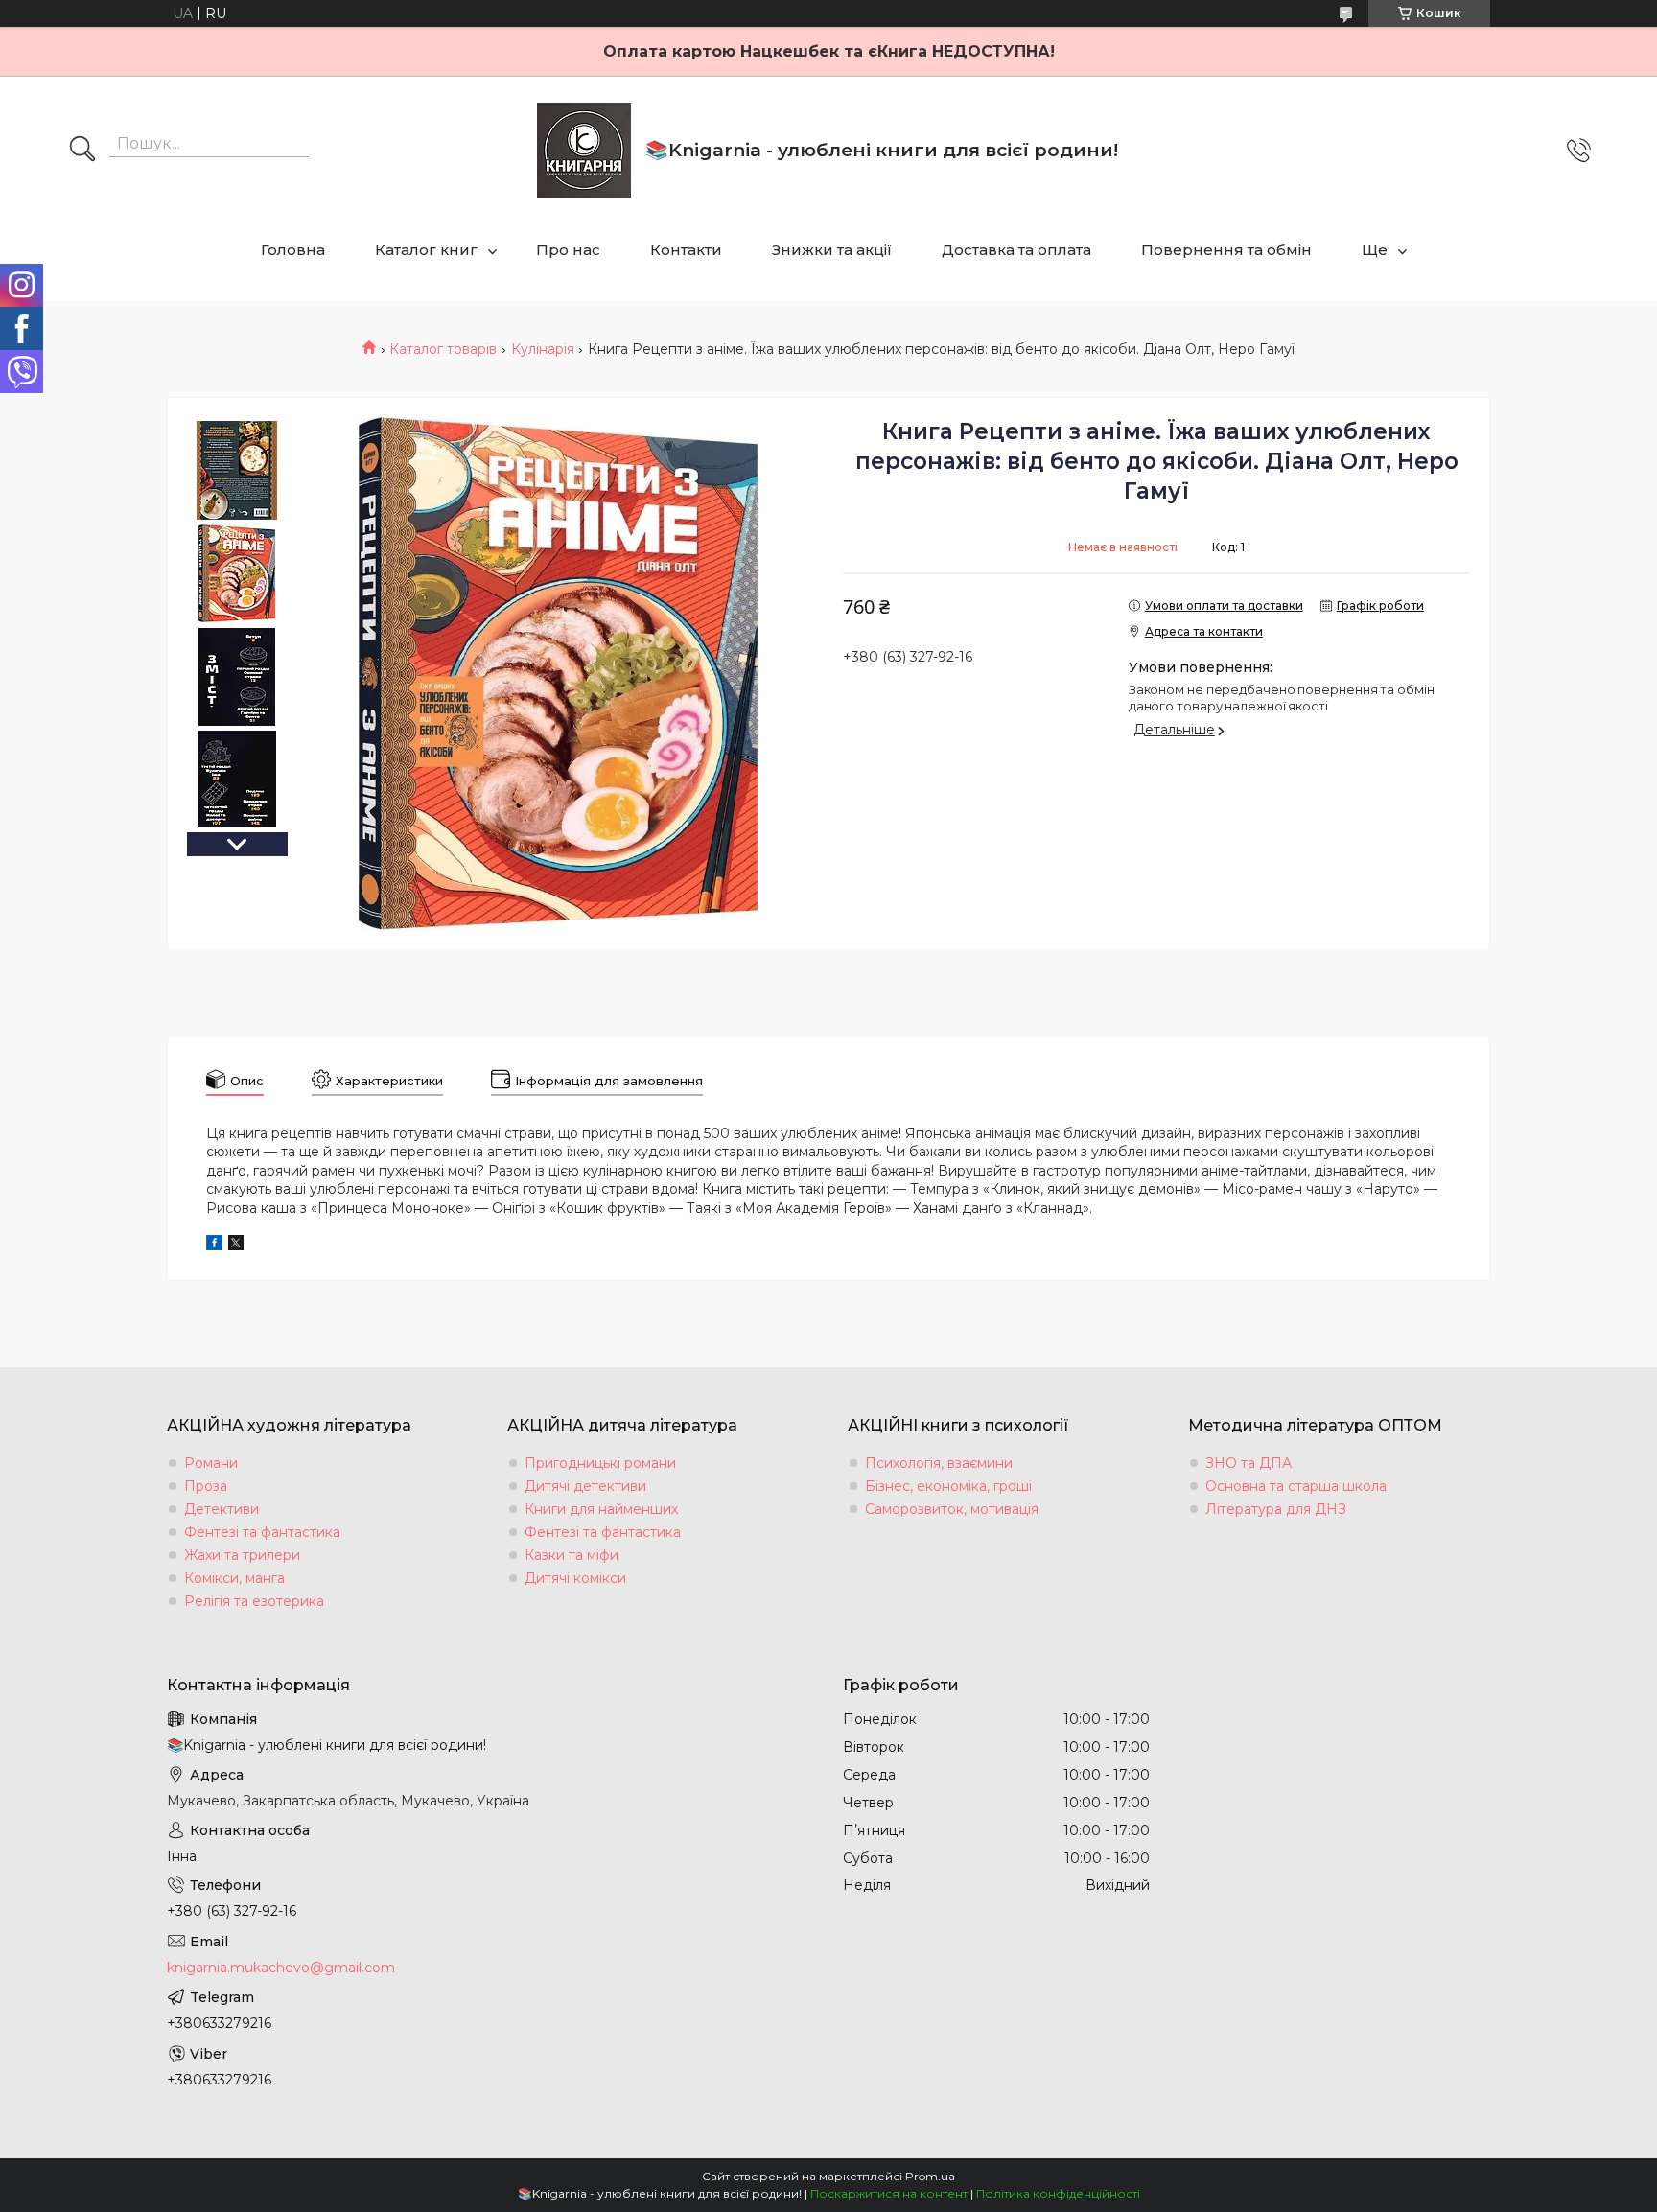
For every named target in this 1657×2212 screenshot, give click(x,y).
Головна (293, 250)
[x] (236, 1246)
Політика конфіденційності (1058, 2193)
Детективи (222, 1509)
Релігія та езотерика (254, 1601)
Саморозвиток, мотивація (952, 1509)
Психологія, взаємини (939, 1463)
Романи (211, 1463)
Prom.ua (930, 2176)
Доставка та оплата (1016, 250)
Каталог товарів (443, 349)
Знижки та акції (832, 250)
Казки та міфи (572, 1555)
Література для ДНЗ (1276, 1509)
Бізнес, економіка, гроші (948, 1486)
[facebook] (214, 1246)
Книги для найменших (601, 1509)
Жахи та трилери (242, 1555)
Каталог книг (426, 250)
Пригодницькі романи (600, 1463)
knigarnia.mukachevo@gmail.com (281, 1968)
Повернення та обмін (1226, 250)
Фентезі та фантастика (262, 1532)
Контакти (686, 250)
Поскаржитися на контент (889, 2193)
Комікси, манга (234, 1578)
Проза (206, 1486)
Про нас (568, 250)
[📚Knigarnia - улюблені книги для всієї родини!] (584, 150)
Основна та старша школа (1296, 1486)
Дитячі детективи (585, 1486)
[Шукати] (82, 151)
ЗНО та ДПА (1249, 1463)
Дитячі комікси (575, 1578)
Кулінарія (543, 349)
